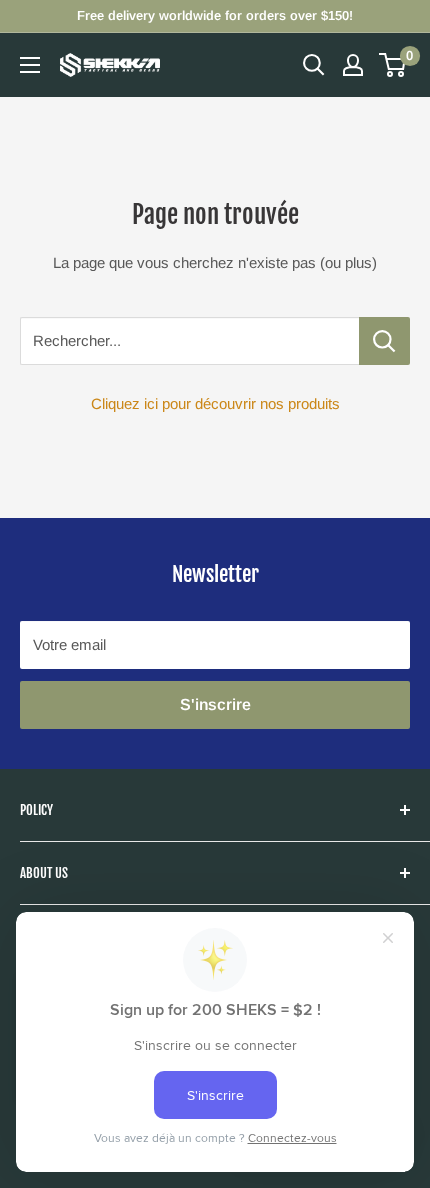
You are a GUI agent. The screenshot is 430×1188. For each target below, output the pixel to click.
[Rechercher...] (384, 341)
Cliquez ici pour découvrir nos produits (215, 403)
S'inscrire (215, 704)
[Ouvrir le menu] (30, 65)
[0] (393, 65)
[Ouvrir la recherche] (314, 65)
